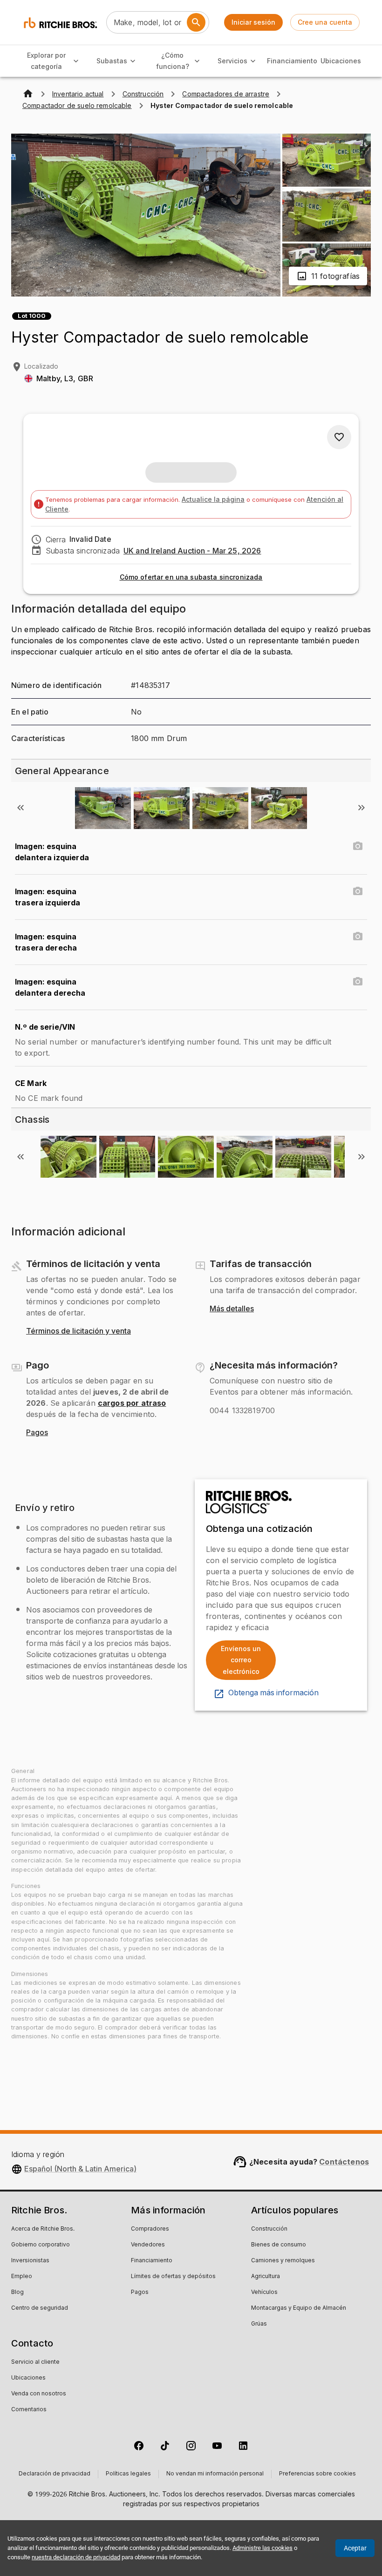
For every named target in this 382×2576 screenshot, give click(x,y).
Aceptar (355, 2548)
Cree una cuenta (325, 22)
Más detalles (232, 1309)
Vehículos (264, 2293)
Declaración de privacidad (55, 2474)
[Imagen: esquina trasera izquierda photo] (358, 891)
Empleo (22, 2277)
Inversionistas (30, 2261)
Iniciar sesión (253, 22)
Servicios (232, 61)
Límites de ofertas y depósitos (173, 2277)
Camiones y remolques (283, 2261)
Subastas (112, 61)
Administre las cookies (263, 2548)
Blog (17, 2293)
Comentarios (29, 2410)
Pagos (37, 1433)
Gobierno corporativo (41, 2245)
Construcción (269, 2229)
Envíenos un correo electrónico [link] (241, 1660)
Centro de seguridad (40, 2308)
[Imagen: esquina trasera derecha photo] (358, 937)
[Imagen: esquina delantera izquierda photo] (358, 846)
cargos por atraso (132, 1403)
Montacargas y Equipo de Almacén (299, 2308)
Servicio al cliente (35, 2362)
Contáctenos (344, 2162)
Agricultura (266, 2277)
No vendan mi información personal (215, 2474)
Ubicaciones (341, 61)
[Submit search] (196, 22)
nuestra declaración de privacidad (76, 2557)
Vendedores (148, 2245)
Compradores (150, 2229)
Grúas (259, 2324)
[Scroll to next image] (362, 808)
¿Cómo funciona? (173, 61)
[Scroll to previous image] (20, 808)
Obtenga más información (273, 1693)
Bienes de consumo (279, 2245)
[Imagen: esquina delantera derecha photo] (358, 982)
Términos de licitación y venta (78, 1331)
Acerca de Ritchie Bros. (43, 2229)
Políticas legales (128, 2474)
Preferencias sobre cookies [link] (317, 2474)
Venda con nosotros (39, 2394)
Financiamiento (292, 61)
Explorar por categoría (46, 61)
